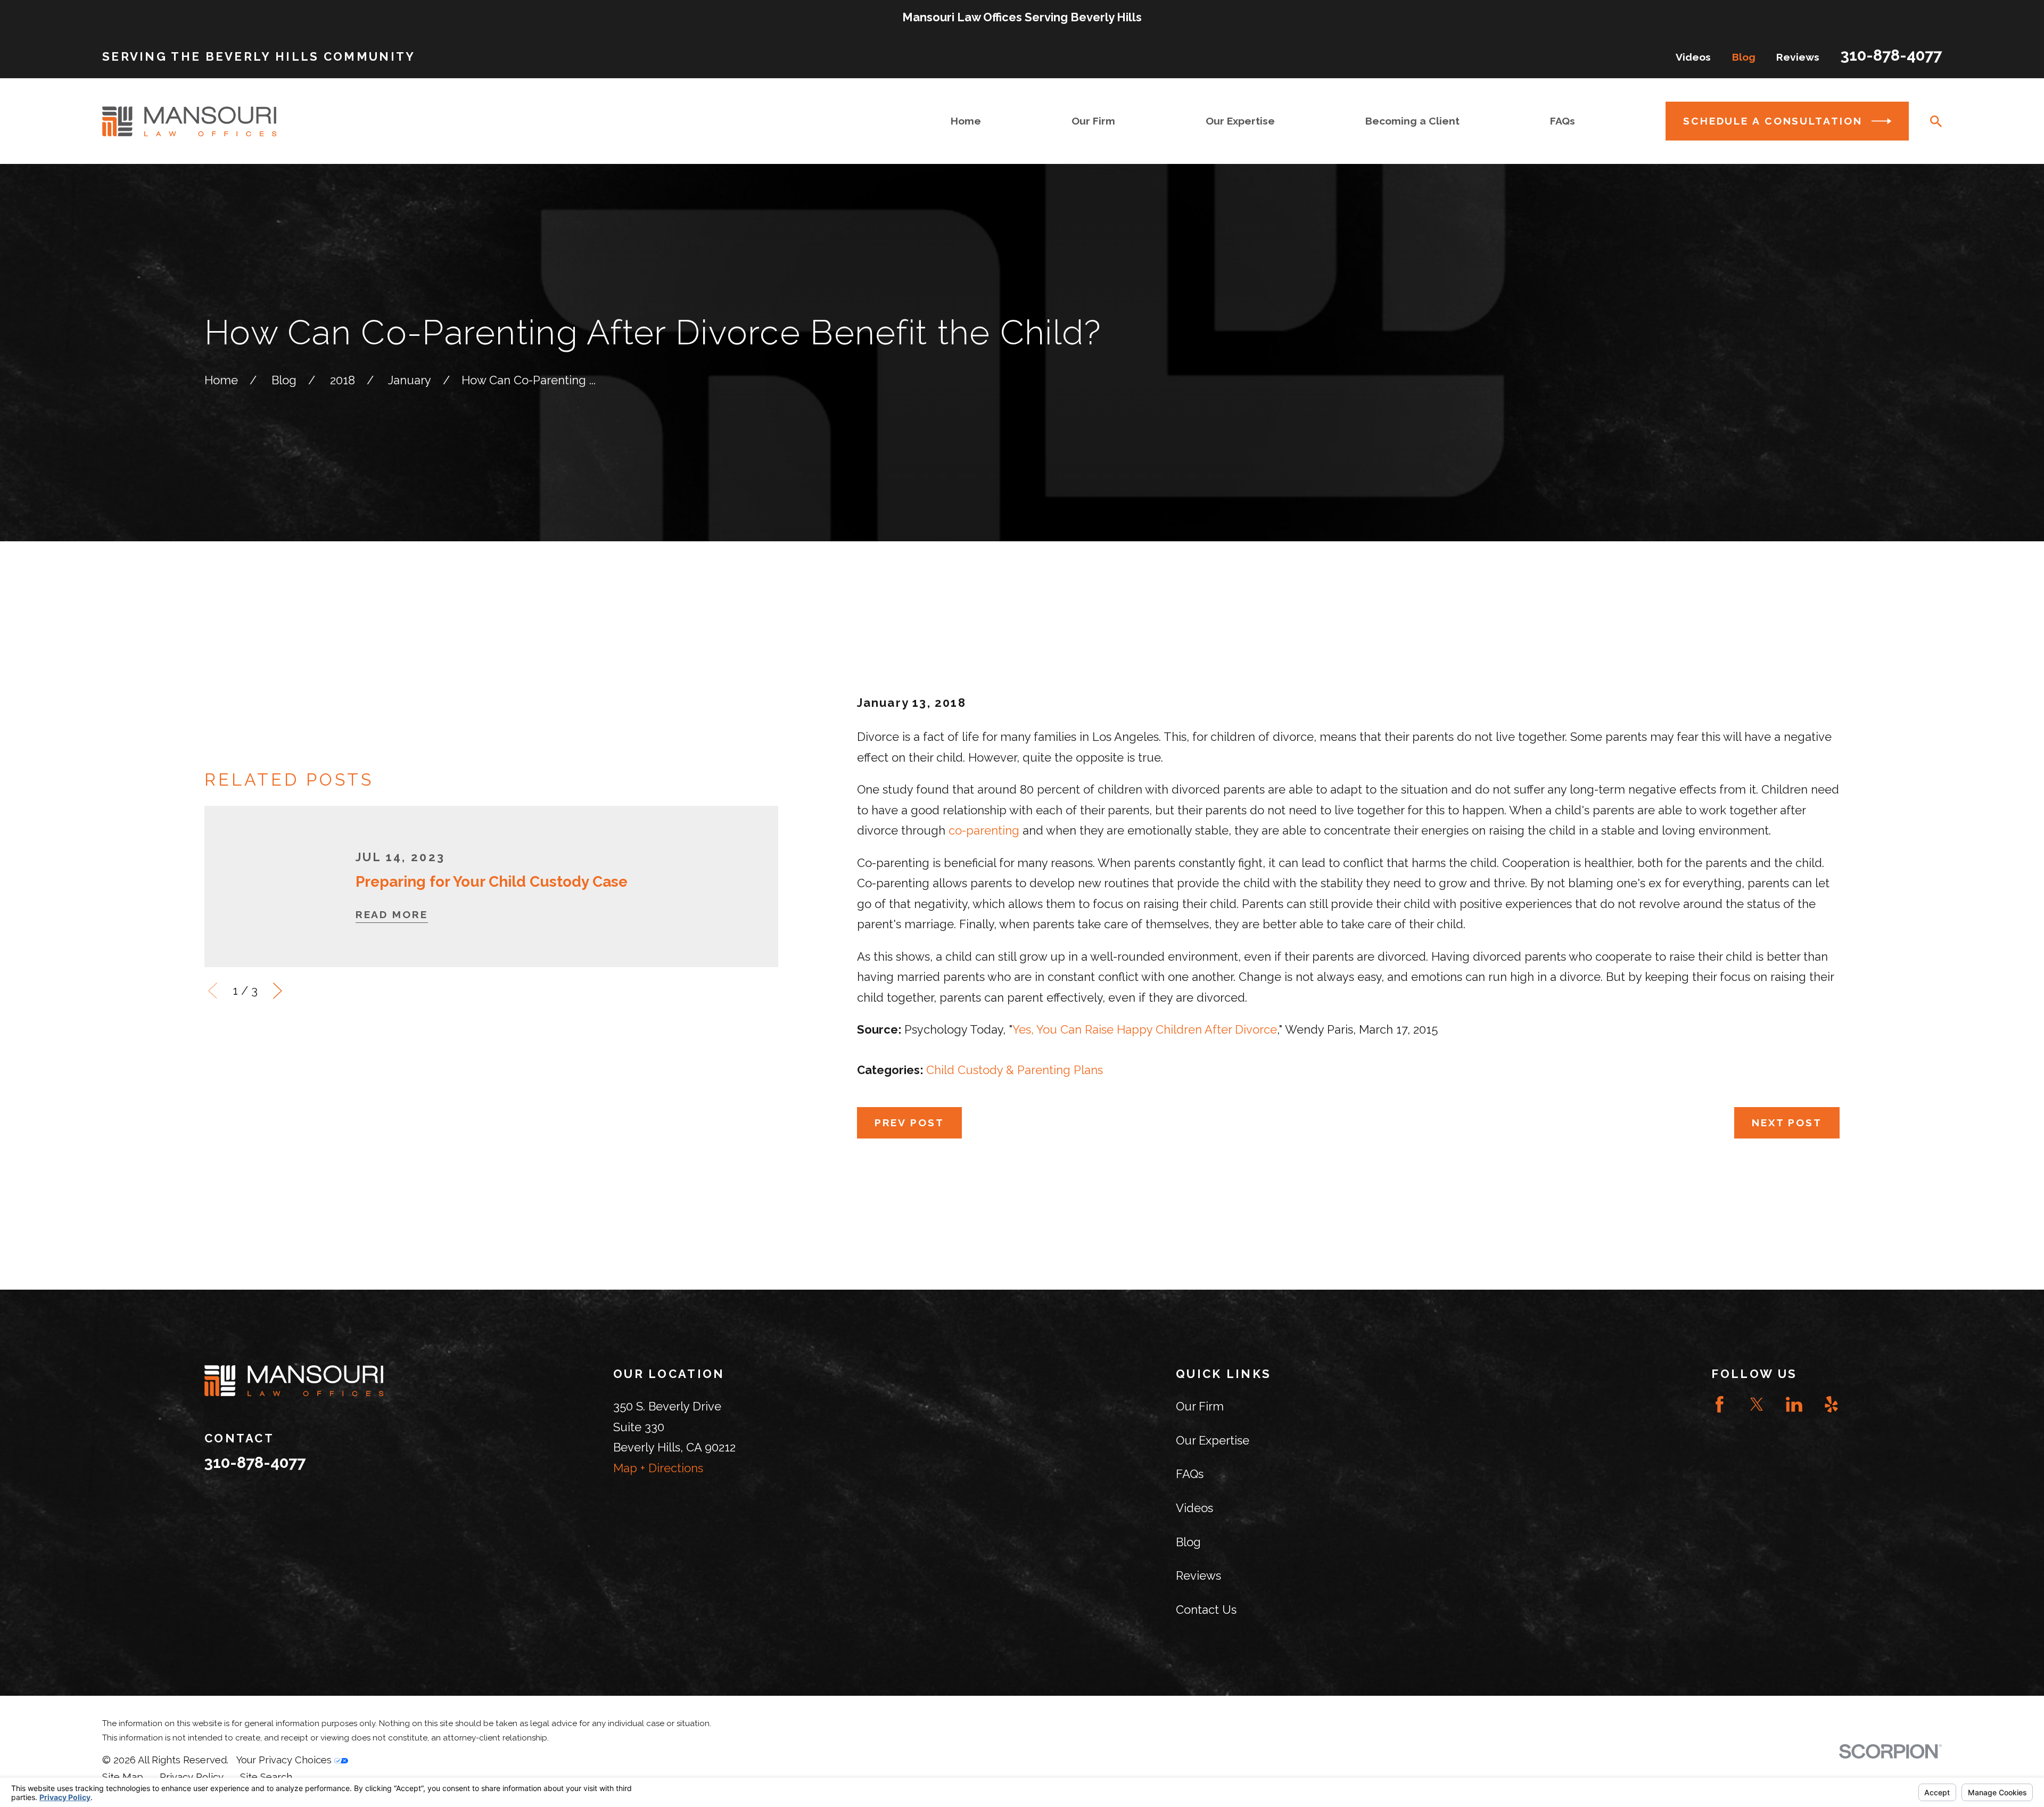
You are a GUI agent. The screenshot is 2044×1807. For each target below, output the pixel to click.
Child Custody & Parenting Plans (1015, 1070)
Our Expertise (1213, 1440)
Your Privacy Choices (285, 1760)
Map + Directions (658, 1468)
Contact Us (1206, 1610)
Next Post (1787, 1123)
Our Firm (1200, 1406)
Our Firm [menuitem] (1093, 121)
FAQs (1190, 1474)
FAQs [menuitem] (1563, 121)
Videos (1693, 57)
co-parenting (984, 830)
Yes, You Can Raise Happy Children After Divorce (1145, 1029)
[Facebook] (1720, 1404)
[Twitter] (1757, 1404)
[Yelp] (1831, 1404)
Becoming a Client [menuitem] (1412, 121)
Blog (1744, 57)
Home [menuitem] (966, 121)
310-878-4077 (1891, 55)
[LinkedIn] (1794, 1404)
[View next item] (278, 991)
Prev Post (909, 1123)
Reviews (1798, 57)
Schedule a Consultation (1773, 121)
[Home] (189, 121)
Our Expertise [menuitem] (1240, 121)
